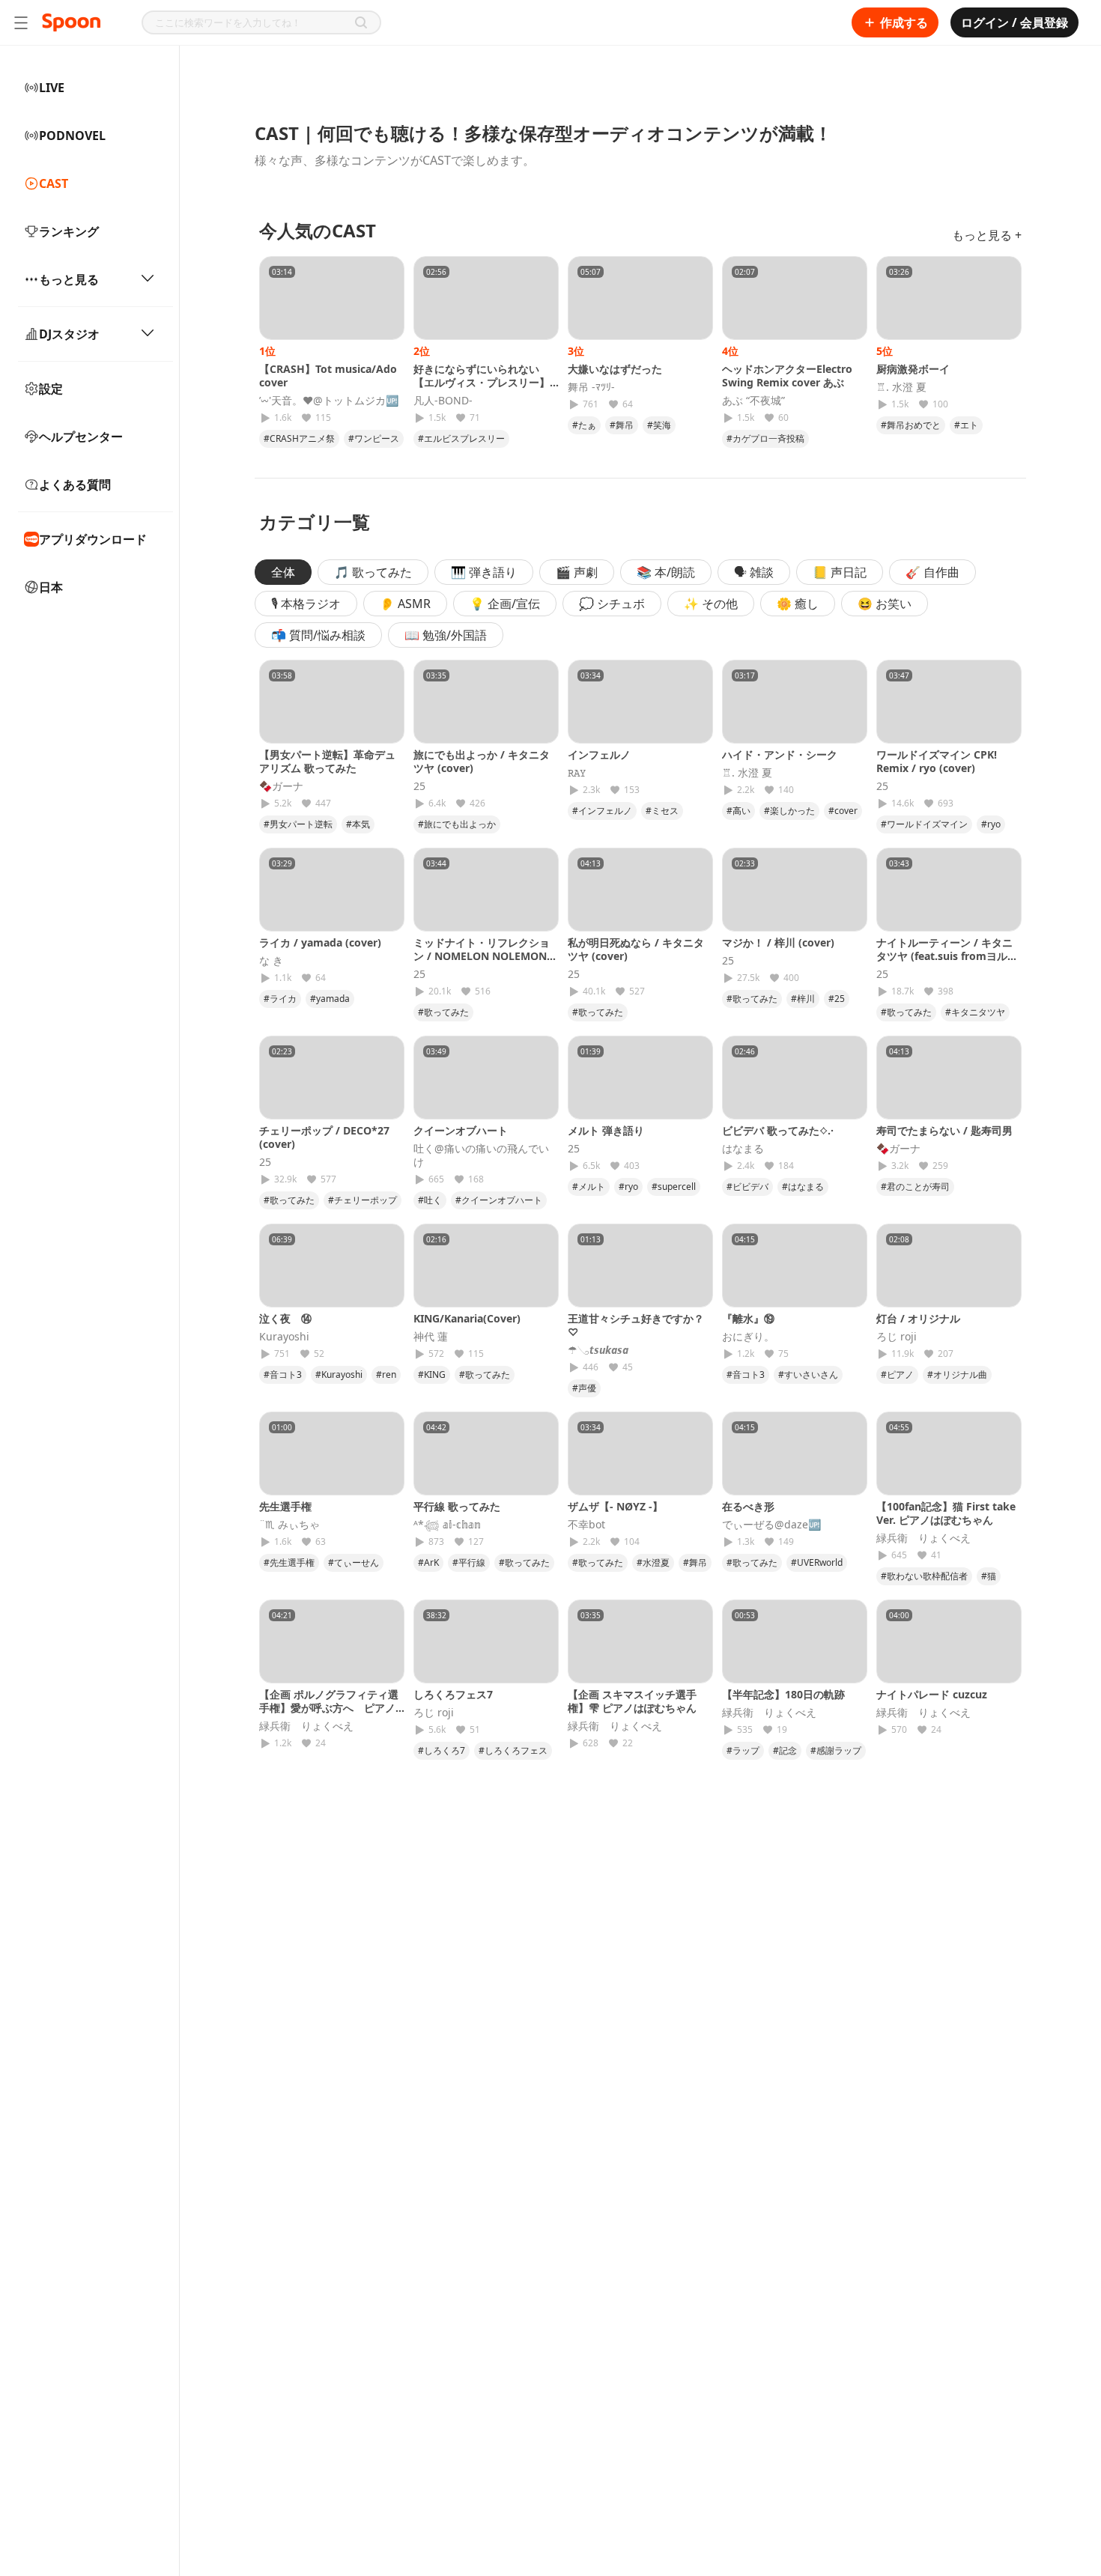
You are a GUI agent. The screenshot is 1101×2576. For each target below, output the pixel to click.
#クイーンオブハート (499, 1200)
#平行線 (469, 1562)
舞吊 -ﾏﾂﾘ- (591, 387)
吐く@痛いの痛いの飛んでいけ (481, 1155)
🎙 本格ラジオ (306, 604)
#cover (843, 811)
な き (271, 961)
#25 (837, 999)
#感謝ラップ (836, 1750)
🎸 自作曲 (932, 572)
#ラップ (743, 1750)
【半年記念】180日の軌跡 (783, 1694)
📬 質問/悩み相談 (318, 635)
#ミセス (662, 811)
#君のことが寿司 (915, 1187)
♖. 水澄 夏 (901, 387)
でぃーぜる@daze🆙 (771, 1525)
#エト (966, 425)
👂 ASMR (405, 604)
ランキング (69, 231)
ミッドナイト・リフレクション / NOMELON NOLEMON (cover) (482, 956)
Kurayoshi (284, 1337)
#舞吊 (622, 425)
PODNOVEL (72, 136)
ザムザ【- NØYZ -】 (615, 1506)
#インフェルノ (602, 811)
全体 (283, 572)
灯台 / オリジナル (918, 1318)
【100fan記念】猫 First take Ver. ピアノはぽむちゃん (946, 1513)
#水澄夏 (653, 1562)
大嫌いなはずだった (615, 369)
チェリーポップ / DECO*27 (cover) (324, 1137)
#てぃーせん (354, 1562)
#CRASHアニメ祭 (299, 438)
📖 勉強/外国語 (446, 635)
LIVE (52, 88)
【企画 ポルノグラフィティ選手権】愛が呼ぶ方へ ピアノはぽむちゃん (329, 1708)
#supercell (674, 1187)
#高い (738, 811)
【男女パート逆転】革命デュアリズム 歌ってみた (327, 761)
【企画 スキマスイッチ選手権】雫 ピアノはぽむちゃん (632, 1701)
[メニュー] (21, 22)
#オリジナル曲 (957, 1374)
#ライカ (280, 999)
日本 (51, 587)
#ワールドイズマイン (924, 824)
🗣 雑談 (754, 572)
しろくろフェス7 (453, 1694)
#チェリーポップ (363, 1200)
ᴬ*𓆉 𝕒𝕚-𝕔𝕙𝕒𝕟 (447, 1525)
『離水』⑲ (748, 1318)
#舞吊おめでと (911, 425)
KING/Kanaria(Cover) (467, 1318)
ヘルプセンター (81, 437)
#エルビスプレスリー (461, 438)
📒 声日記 (840, 572)
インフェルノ (599, 754)
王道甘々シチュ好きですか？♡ (636, 1325)
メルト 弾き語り (606, 1130)
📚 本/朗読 (666, 572)
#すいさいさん (808, 1374)
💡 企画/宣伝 (505, 604)
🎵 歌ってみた (373, 572)
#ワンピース (374, 438)
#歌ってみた (443, 1012)
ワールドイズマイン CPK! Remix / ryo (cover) (937, 761)
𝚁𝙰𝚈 (577, 773)
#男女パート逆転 (298, 824)
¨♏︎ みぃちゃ (289, 1525)
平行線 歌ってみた (457, 1506)
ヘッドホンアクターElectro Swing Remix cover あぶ (787, 376)
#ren (386, 1374)
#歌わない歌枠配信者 (924, 1576)
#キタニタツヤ (975, 1012)
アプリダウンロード (93, 539)
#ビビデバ (747, 1187)
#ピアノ (897, 1374)
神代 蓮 (431, 1337)
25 (419, 786)
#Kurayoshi (339, 1374)
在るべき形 (748, 1506)
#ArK (428, 1562)
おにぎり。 (748, 1337)
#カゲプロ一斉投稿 (765, 438)
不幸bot (586, 1525)
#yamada (330, 999)
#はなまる (803, 1187)
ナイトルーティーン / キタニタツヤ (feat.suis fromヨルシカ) (947, 956)
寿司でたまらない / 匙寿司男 (944, 1130)
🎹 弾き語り (484, 572)
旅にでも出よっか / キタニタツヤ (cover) (482, 761)
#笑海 (659, 425)
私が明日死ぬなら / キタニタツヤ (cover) (636, 949)
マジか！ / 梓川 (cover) (778, 942)
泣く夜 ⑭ (285, 1318)
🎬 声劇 (577, 572)
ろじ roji (897, 1337)
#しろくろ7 (442, 1750)
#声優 (584, 1388)
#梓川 (803, 999)
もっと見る (69, 279)
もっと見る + (987, 235)
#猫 (989, 1576)
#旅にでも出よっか (457, 824)
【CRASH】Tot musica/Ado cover (328, 376)
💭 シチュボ (612, 604)
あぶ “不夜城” (753, 401)
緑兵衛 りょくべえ (923, 1538)
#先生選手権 (289, 1562)
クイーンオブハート (461, 1130)
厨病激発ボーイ (913, 369)
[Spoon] (71, 22)
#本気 (358, 824)
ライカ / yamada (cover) (320, 942)
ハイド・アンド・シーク (780, 754)
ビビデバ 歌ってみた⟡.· (778, 1130)
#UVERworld (817, 1562)
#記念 (785, 1750)
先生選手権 (285, 1506)
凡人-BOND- (443, 401)
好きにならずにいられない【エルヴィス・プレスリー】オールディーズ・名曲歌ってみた (482, 389)
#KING (432, 1374)
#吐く (430, 1200)
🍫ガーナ (281, 786)
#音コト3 (283, 1374)
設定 (51, 389)
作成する (904, 22)
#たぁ (584, 425)
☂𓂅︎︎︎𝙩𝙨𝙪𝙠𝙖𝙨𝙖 (598, 1350)
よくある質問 (75, 484)
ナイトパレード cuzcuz (932, 1694)
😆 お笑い (885, 604)
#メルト (589, 1187)
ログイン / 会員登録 (1014, 22)
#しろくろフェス (513, 1750)
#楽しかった (789, 811)
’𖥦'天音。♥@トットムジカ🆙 (329, 401)
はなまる (743, 1149)
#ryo (991, 824)
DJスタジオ (69, 334)
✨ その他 (711, 604)
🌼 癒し (798, 604)
